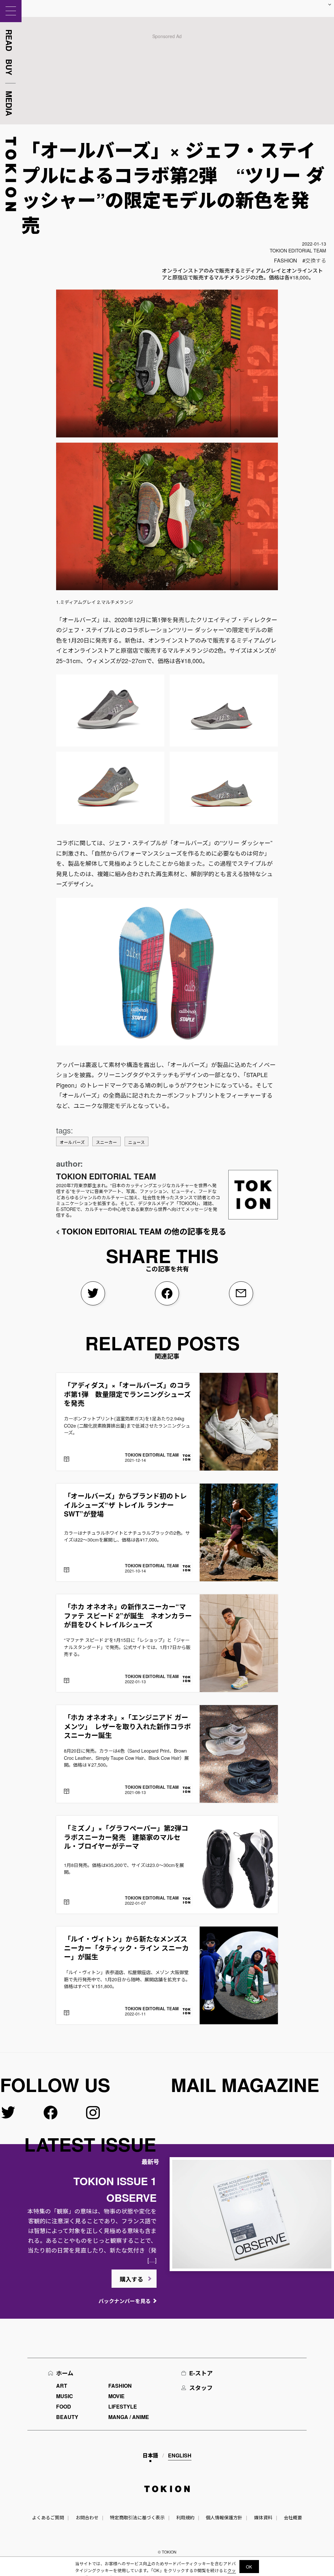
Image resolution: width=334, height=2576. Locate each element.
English (180, 2455)
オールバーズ (72, 1142)
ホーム (65, 2373)
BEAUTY (67, 2417)
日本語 (150, 2455)
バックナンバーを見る (125, 2301)
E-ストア (201, 2373)
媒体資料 (263, 2517)
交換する (316, 260)
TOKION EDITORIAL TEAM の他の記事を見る (144, 1231)
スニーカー (106, 1142)
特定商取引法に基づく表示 (137, 2517)
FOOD (64, 2406)
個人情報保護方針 (224, 2517)
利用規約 (185, 2517)
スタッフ (201, 2388)
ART (62, 2386)
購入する (131, 2279)
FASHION (286, 260)
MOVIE (116, 2396)
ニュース (137, 1142)
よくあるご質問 (48, 2517)
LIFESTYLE (123, 2406)
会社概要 (293, 2517)
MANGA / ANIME (129, 2417)
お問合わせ (87, 2517)
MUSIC (65, 2396)
